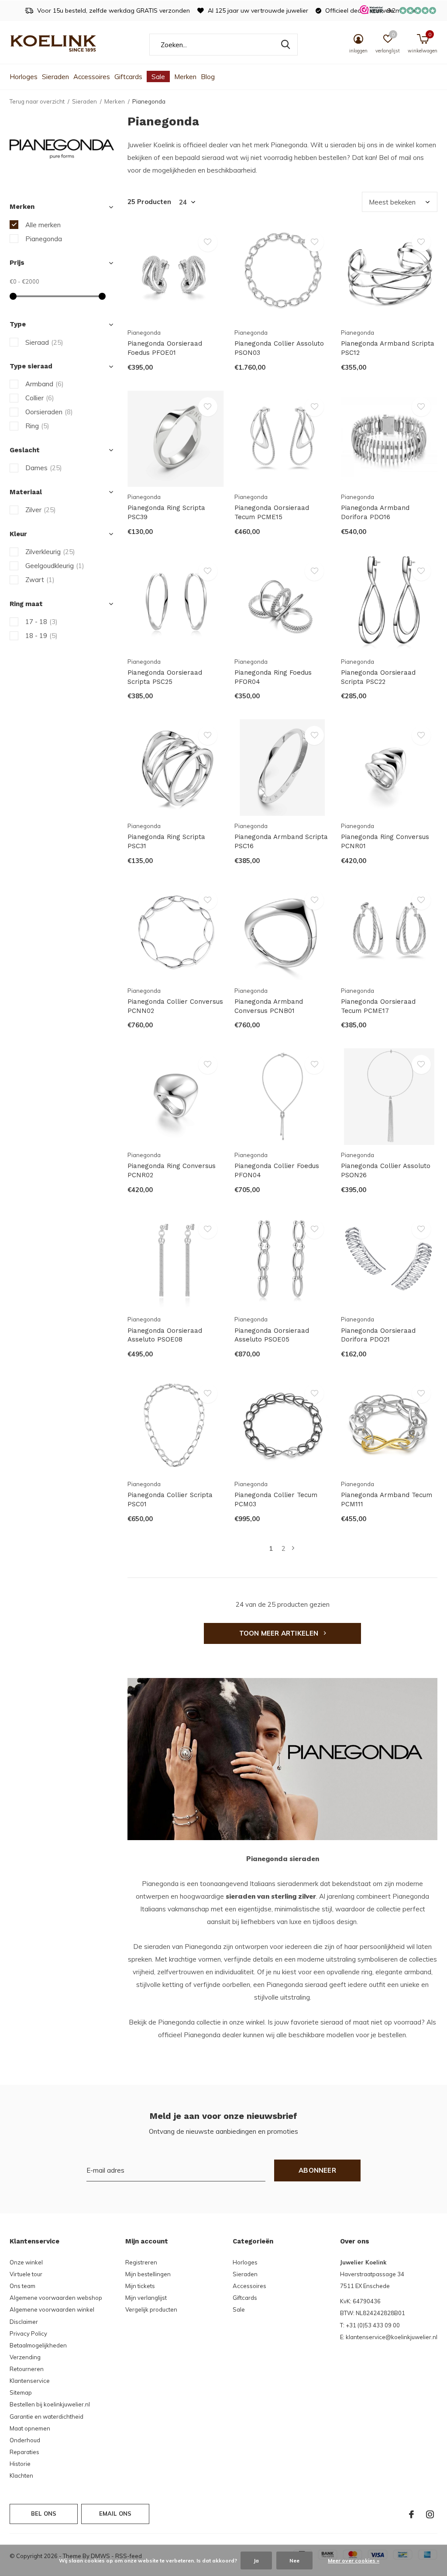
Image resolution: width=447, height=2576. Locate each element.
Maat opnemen (30, 2428)
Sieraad (44, 342)
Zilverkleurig (50, 552)
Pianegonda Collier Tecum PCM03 (276, 1499)
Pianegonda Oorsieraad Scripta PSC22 (378, 677)
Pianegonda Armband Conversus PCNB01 (269, 1006)
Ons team (22, 2286)
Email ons (115, 2514)
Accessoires (92, 77)
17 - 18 (41, 622)
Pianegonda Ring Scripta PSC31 (166, 841)
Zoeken (285, 45)
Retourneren (27, 2369)
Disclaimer (24, 2322)
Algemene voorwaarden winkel (52, 2309)
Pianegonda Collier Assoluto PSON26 (386, 1170)
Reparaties (24, 2452)
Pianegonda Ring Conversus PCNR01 (385, 841)
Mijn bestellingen (148, 2274)
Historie (20, 2464)
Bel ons (44, 2514)
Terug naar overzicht (37, 101)
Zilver (41, 510)
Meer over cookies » (354, 2560)
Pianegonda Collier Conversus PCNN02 (175, 1006)
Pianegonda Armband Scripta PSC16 (281, 841)
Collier (40, 398)
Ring (37, 426)
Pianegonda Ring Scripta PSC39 (166, 512)
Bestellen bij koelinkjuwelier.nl (50, 2404)
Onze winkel (26, 2262)
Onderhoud (25, 2440)
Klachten (21, 2475)
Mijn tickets (140, 2286)
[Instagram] (430, 2514)
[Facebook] (411, 2514)
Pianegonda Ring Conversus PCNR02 (172, 1170)
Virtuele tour (26, 2274)
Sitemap (21, 2392)
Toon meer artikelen (280, 1633)
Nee (294, 2560)
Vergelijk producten (151, 2309)
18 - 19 (41, 636)
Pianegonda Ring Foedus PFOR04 (273, 677)
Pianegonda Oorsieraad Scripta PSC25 (165, 677)
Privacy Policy (28, 2333)
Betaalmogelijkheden (38, 2345)
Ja (256, 2560)
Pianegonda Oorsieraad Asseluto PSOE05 (272, 1335)
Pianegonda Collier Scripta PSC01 (170, 1499)
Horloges (24, 77)
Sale (158, 77)
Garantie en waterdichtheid (46, 2417)
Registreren (141, 2262)
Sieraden (55, 77)
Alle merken (43, 225)
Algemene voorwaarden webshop (56, 2298)
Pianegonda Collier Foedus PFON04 (277, 1170)
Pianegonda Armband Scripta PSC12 (388, 348)
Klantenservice (30, 2381)
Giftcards (128, 77)
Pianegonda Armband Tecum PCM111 (387, 1499)
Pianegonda (44, 239)
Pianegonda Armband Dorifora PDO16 (375, 512)
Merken (185, 77)
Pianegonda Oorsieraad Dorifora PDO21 (378, 1335)
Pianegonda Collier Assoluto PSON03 (279, 348)
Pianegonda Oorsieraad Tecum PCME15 (272, 512)
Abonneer (317, 2170)
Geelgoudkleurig (55, 566)
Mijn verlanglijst (146, 2298)
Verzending (25, 2357)
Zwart (40, 580)
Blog (208, 77)
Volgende (293, 1548)
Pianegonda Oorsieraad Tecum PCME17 (378, 1006)
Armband (45, 384)
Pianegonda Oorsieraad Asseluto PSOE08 (165, 1335)
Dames (44, 468)
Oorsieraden (49, 412)
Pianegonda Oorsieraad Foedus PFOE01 (165, 348)
